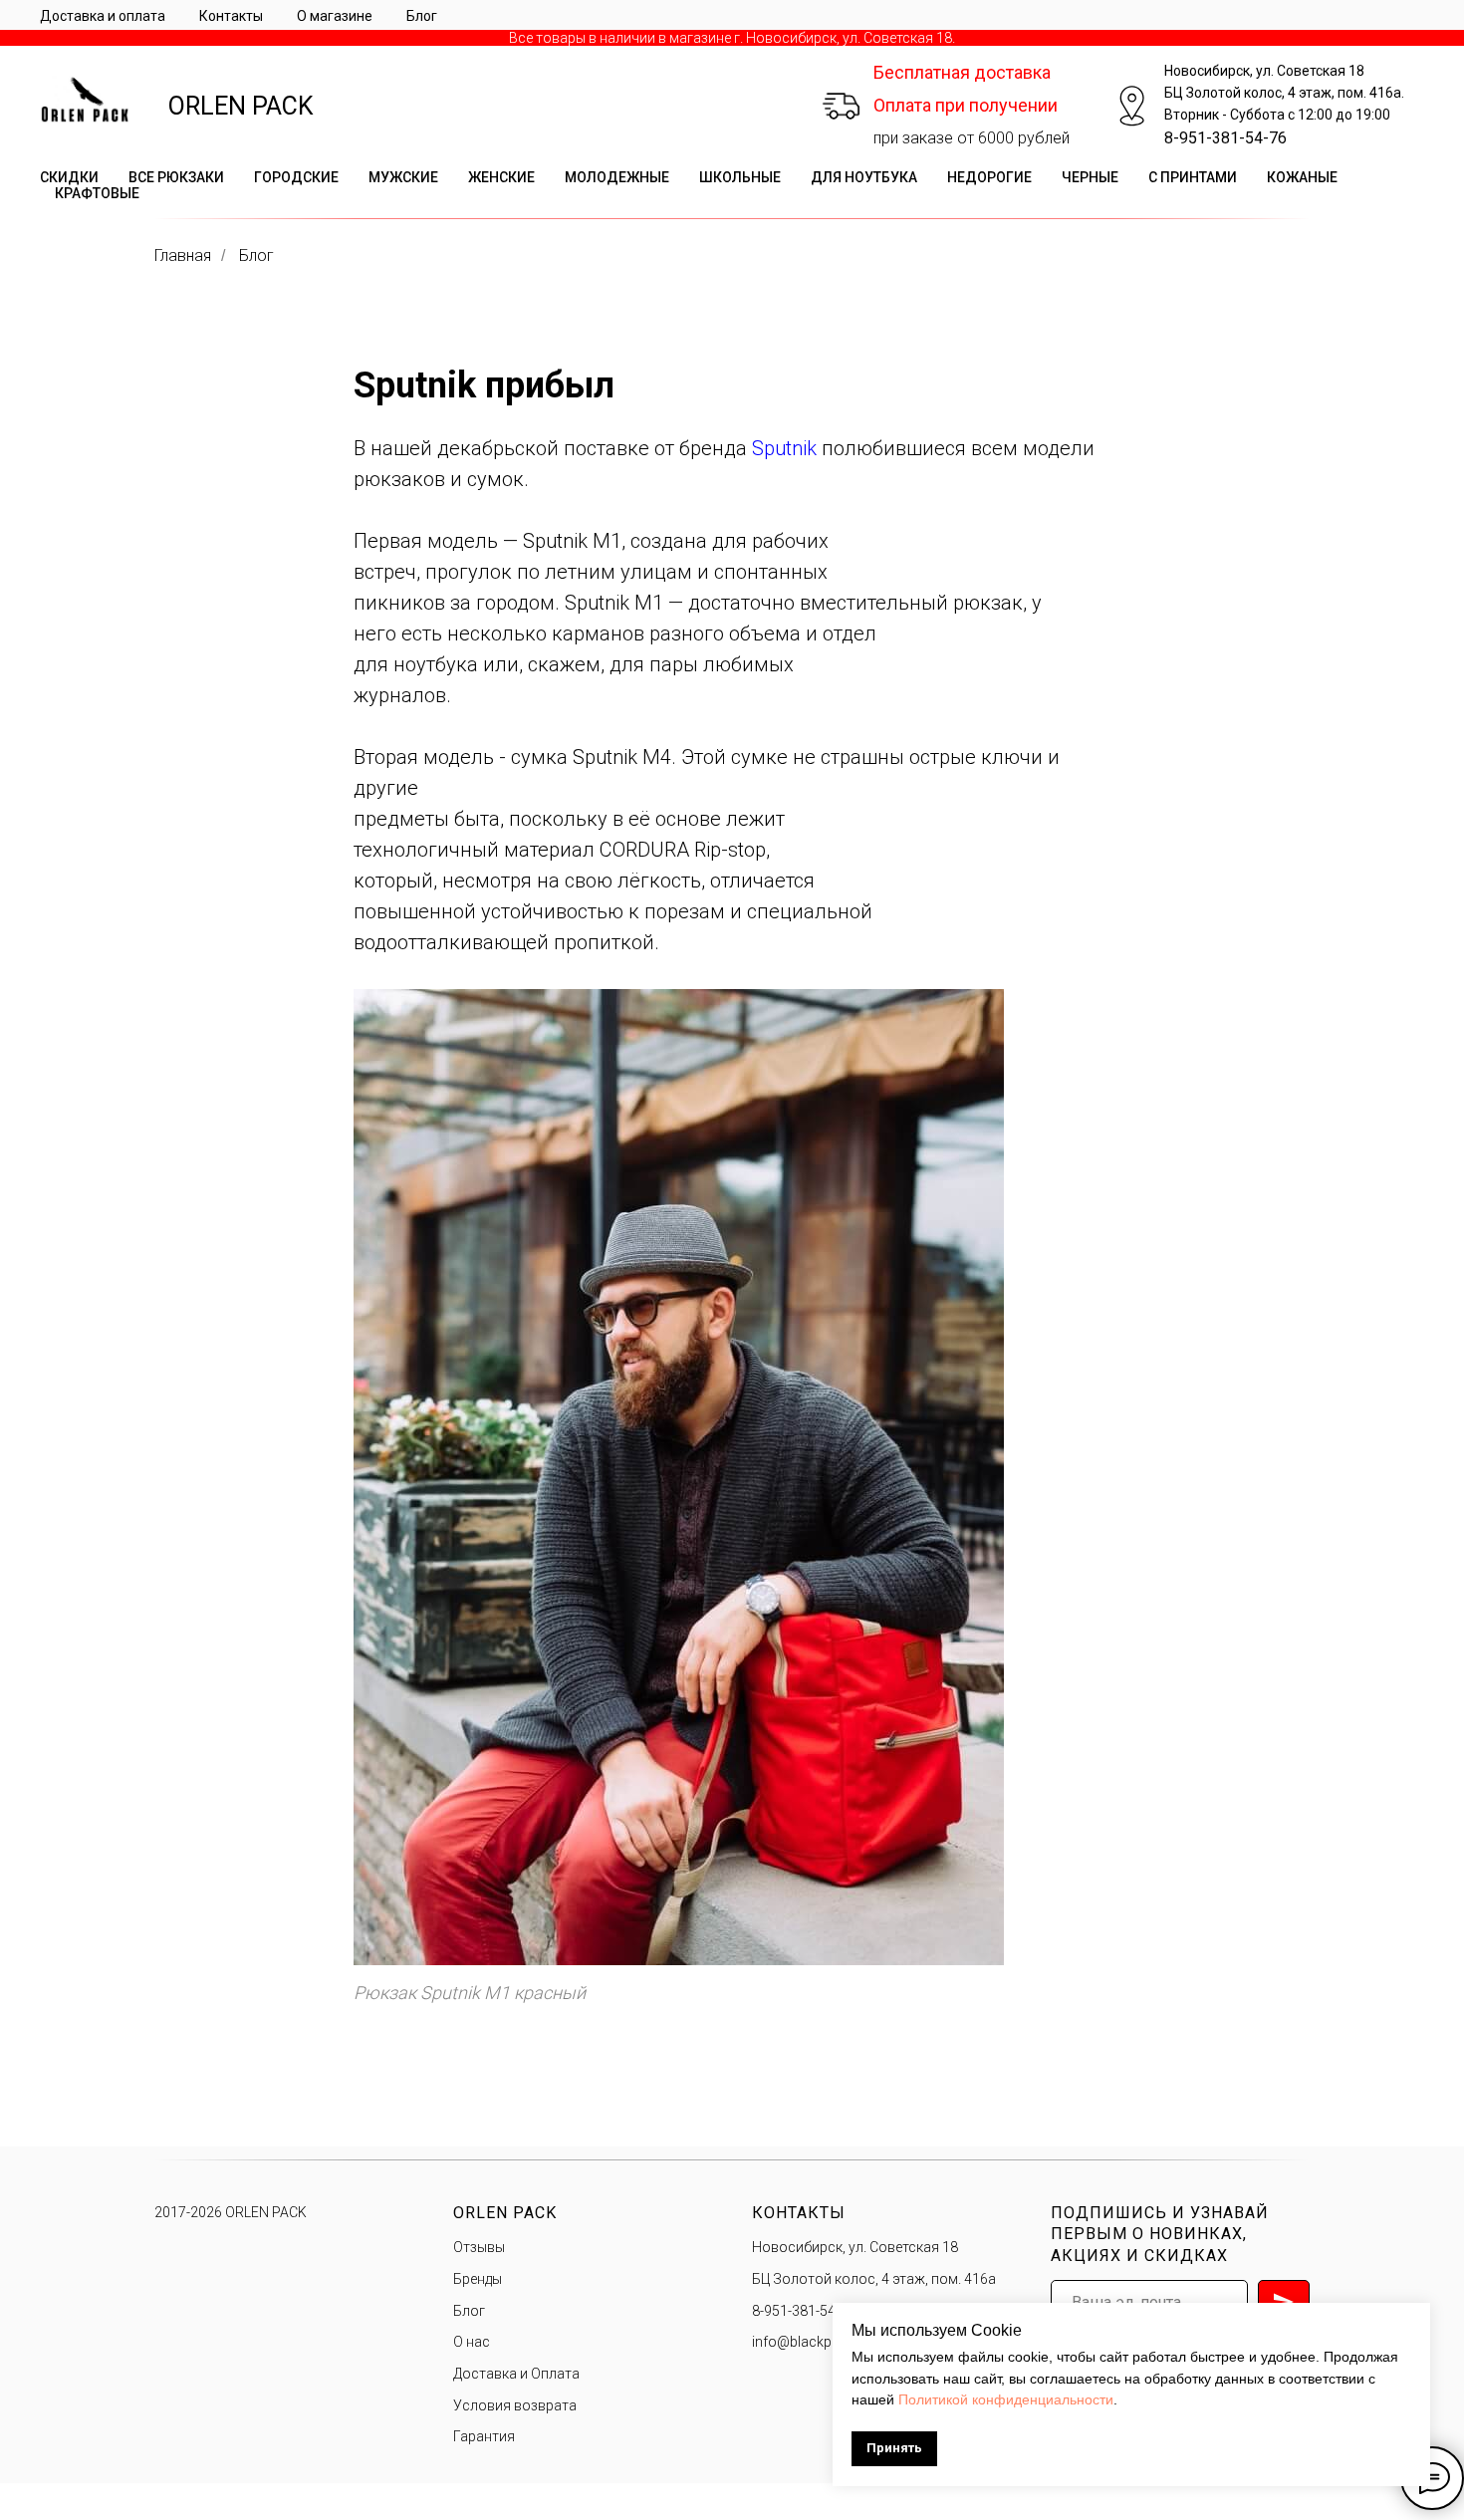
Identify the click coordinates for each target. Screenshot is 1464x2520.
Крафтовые (97, 193)
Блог (422, 16)
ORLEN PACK (241, 106)
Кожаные (1302, 177)
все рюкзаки (176, 177)
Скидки (69, 177)
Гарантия (484, 2436)
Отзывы (479, 2247)
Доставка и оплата (103, 16)
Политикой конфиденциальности (1006, 2399)
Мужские (403, 177)
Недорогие (989, 177)
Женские (501, 177)
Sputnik (787, 448)
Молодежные (617, 177)
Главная (183, 255)
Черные (1090, 177)
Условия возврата (515, 2405)
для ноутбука (864, 177)
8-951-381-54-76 (1225, 138)
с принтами (1193, 177)
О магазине (335, 16)
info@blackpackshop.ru (828, 2342)
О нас (472, 2342)
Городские (296, 177)
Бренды (478, 2279)
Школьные (740, 177)
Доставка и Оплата (516, 2374)
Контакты (231, 16)
